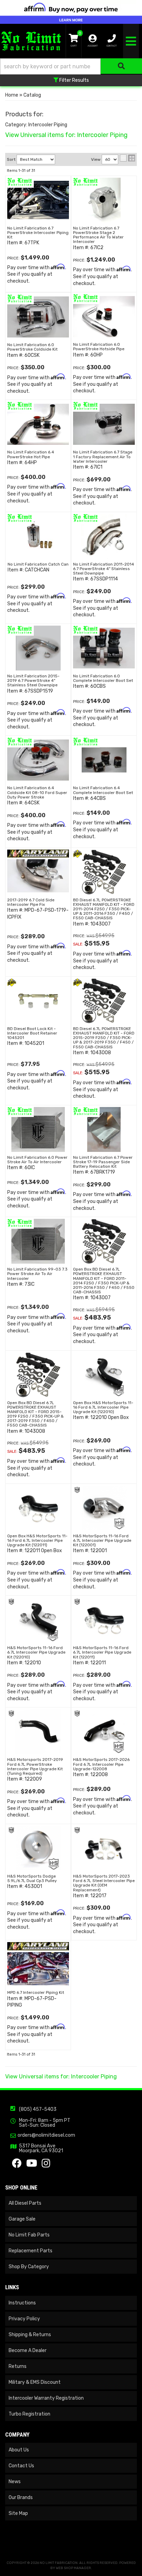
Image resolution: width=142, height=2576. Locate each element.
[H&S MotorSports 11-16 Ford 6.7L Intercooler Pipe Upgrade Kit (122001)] (104, 1508)
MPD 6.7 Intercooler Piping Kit (36, 1992)
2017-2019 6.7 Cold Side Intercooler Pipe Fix (31, 902)
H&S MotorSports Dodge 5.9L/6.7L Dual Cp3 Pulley (32, 1878)
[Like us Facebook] (17, 2165)
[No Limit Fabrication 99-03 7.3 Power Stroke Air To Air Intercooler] (38, 1241)
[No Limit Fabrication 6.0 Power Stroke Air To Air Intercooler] (38, 1129)
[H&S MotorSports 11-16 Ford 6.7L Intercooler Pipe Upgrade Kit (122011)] (104, 1620)
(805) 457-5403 (38, 2109)
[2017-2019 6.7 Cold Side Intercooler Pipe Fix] (38, 872)
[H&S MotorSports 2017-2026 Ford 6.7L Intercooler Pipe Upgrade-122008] (104, 1732)
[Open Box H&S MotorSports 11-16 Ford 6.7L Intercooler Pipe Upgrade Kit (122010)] (104, 1375)
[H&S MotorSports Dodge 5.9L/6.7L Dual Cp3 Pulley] (38, 1848)
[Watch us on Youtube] (32, 2165)
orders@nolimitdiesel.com (46, 2135)
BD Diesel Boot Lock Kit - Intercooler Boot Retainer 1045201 (32, 1033)
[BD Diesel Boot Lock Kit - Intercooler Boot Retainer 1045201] (38, 1001)
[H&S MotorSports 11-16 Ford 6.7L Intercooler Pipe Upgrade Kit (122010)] (38, 1620)
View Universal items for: (61, 2077)
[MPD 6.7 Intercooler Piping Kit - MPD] (38, 1946)
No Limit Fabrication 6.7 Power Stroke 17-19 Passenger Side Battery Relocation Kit (103, 1162)
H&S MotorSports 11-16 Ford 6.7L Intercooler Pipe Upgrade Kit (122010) (36, 1652)
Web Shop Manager (73, 2568)
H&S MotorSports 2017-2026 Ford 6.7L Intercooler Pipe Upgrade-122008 (101, 1764)
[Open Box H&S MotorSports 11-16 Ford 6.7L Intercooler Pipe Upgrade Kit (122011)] (38, 1508)
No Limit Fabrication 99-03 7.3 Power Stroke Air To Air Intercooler (37, 1274)
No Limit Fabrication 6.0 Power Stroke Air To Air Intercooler (37, 1160)
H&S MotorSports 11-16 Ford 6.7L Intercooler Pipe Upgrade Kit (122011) (102, 1652)
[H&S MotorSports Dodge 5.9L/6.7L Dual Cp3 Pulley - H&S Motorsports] (11, 1830)
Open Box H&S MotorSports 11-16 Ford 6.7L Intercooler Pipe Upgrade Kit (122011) (37, 1540)
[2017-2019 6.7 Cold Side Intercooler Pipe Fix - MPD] (38, 853)
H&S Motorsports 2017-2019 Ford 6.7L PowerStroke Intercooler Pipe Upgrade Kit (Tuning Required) (35, 1766)
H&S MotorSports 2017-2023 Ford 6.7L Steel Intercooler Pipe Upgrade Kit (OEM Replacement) (104, 1883)
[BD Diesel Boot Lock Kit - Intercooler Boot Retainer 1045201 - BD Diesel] (12, 982)
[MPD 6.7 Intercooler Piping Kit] (38, 1965)
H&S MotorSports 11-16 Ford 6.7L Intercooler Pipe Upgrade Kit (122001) (102, 1540)
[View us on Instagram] (46, 2165)
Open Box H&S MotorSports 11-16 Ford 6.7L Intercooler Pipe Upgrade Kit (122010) (103, 1407)
